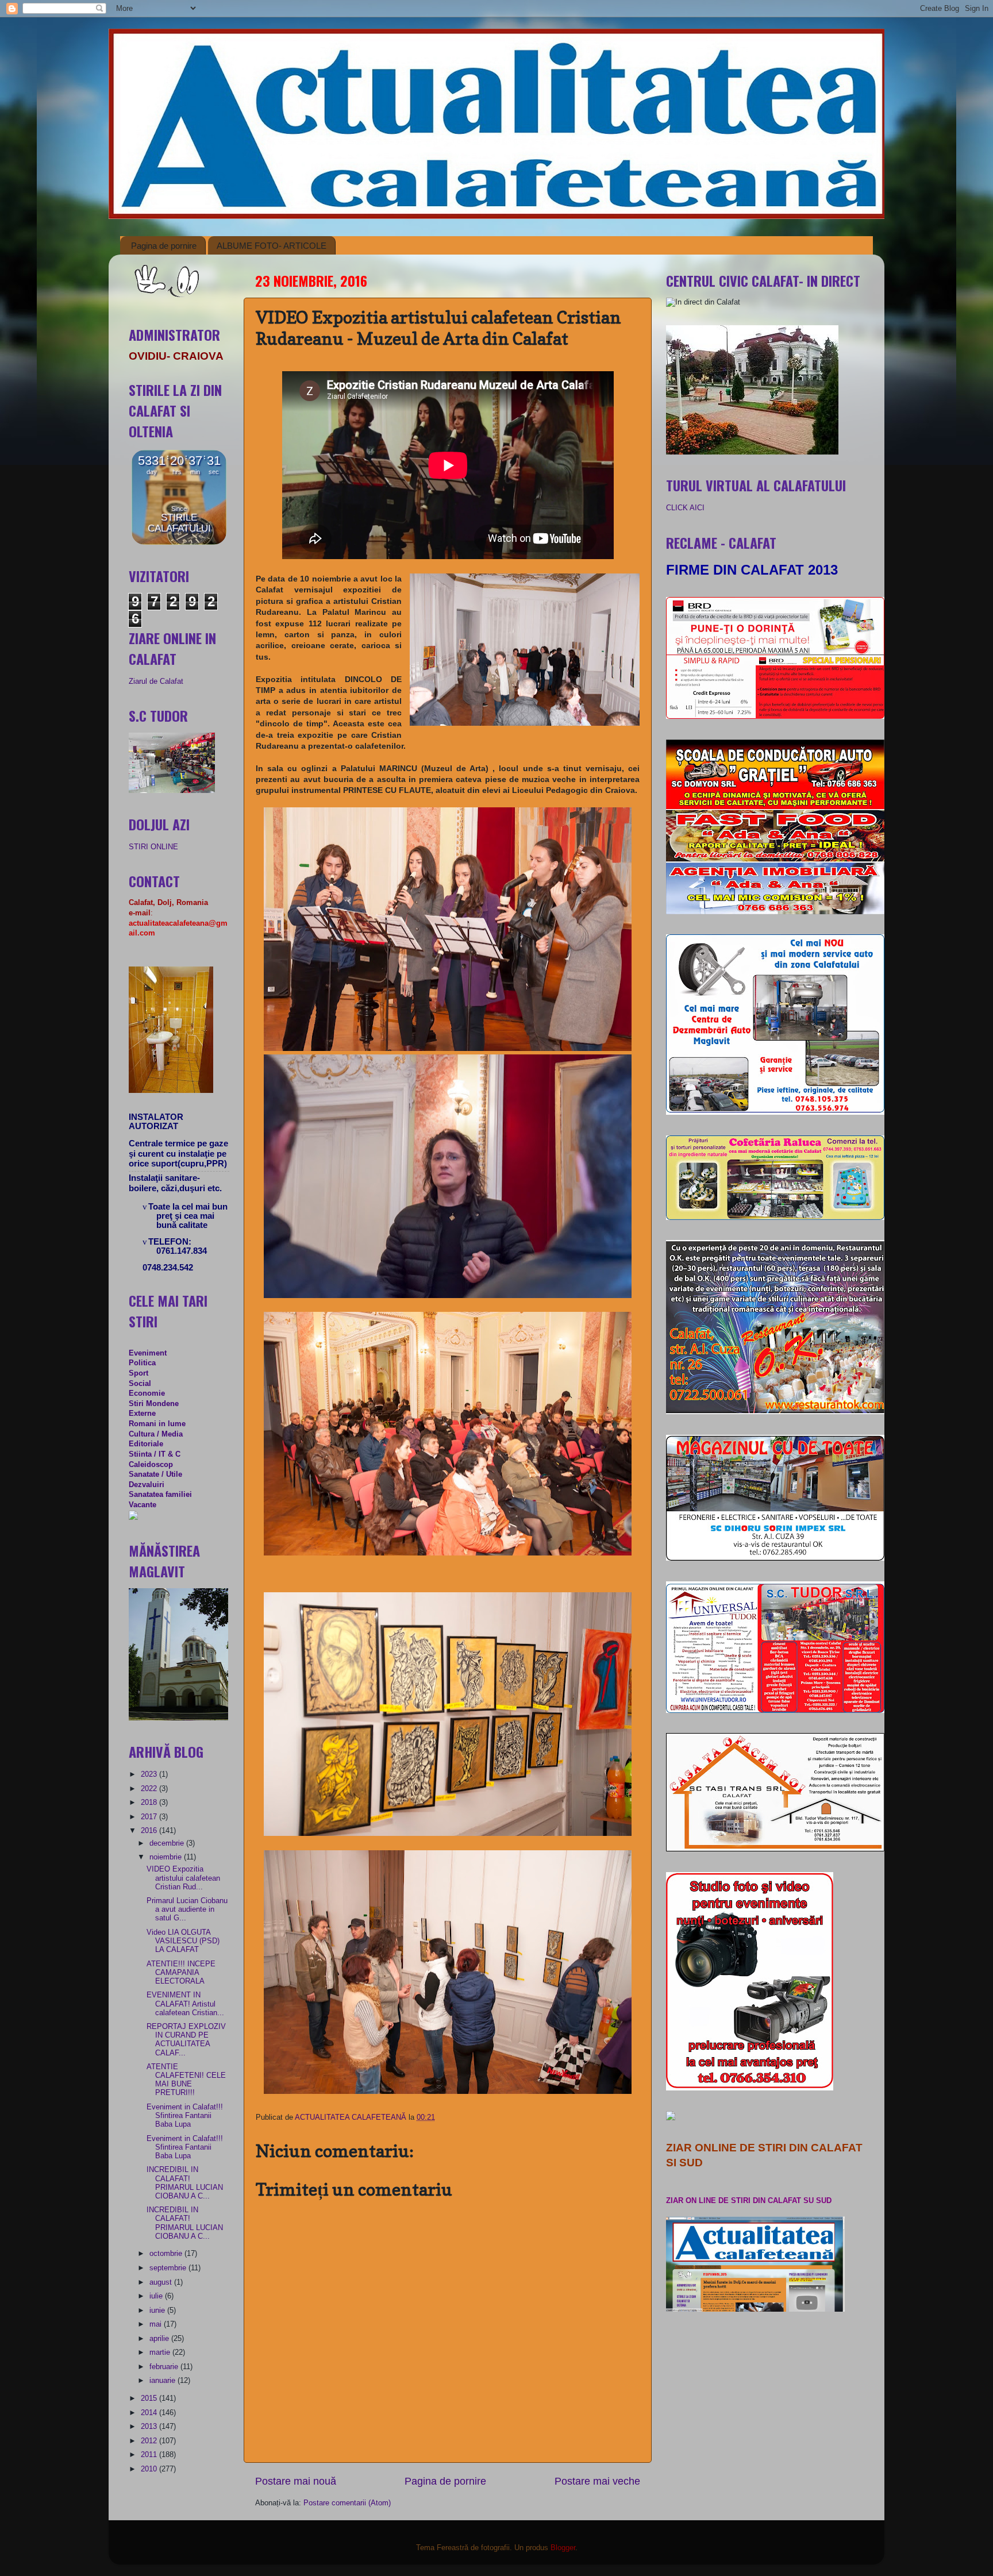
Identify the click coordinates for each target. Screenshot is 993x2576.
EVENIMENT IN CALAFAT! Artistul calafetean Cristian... (185, 2004)
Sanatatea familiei (160, 1495)
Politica (142, 1363)
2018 (150, 1803)
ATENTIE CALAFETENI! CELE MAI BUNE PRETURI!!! (186, 2080)
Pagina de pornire (164, 246)
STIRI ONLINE (153, 847)
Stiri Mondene (154, 1404)
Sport (138, 1373)
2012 (150, 2441)
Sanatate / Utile (155, 1474)
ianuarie (163, 2381)
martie (161, 2352)
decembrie (168, 1843)
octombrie (167, 2254)
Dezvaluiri (147, 1485)
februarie (165, 2367)
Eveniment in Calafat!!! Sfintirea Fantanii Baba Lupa (185, 2116)
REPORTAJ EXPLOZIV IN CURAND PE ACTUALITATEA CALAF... (186, 2040)
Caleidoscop (151, 1465)
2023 (150, 1774)
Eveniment (148, 1353)
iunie (158, 2311)
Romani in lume (157, 1424)
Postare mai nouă (296, 2481)
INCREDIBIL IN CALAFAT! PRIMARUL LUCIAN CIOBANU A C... (185, 2183)
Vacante (143, 1505)
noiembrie (167, 1857)
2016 (150, 1831)
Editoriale (146, 1444)
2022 (150, 1789)
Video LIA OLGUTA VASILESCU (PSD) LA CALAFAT (183, 1941)
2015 (150, 2398)
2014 (150, 2413)
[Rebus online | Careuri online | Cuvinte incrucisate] (133, 1518)
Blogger (563, 2548)
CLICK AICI (685, 508)
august (162, 2282)
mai (157, 2324)
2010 (150, 2469)
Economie (147, 1393)
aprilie (160, 2339)
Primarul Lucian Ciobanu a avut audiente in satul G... (187, 1909)
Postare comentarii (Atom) (347, 2503)
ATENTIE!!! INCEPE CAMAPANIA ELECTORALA (181, 1973)
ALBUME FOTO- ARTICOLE (272, 246)
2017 (150, 1817)
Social (140, 1384)
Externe (142, 1414)
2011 (150, 2455)
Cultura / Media (156, 1434)
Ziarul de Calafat (156, 681)
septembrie (169, 2268)
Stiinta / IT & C (155, 1454)
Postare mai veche (597, 2481)
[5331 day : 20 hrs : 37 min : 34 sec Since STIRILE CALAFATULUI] (179, 542)
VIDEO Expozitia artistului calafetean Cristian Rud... (183, 1878)
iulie (157, 2296)
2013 (150, 2427)
